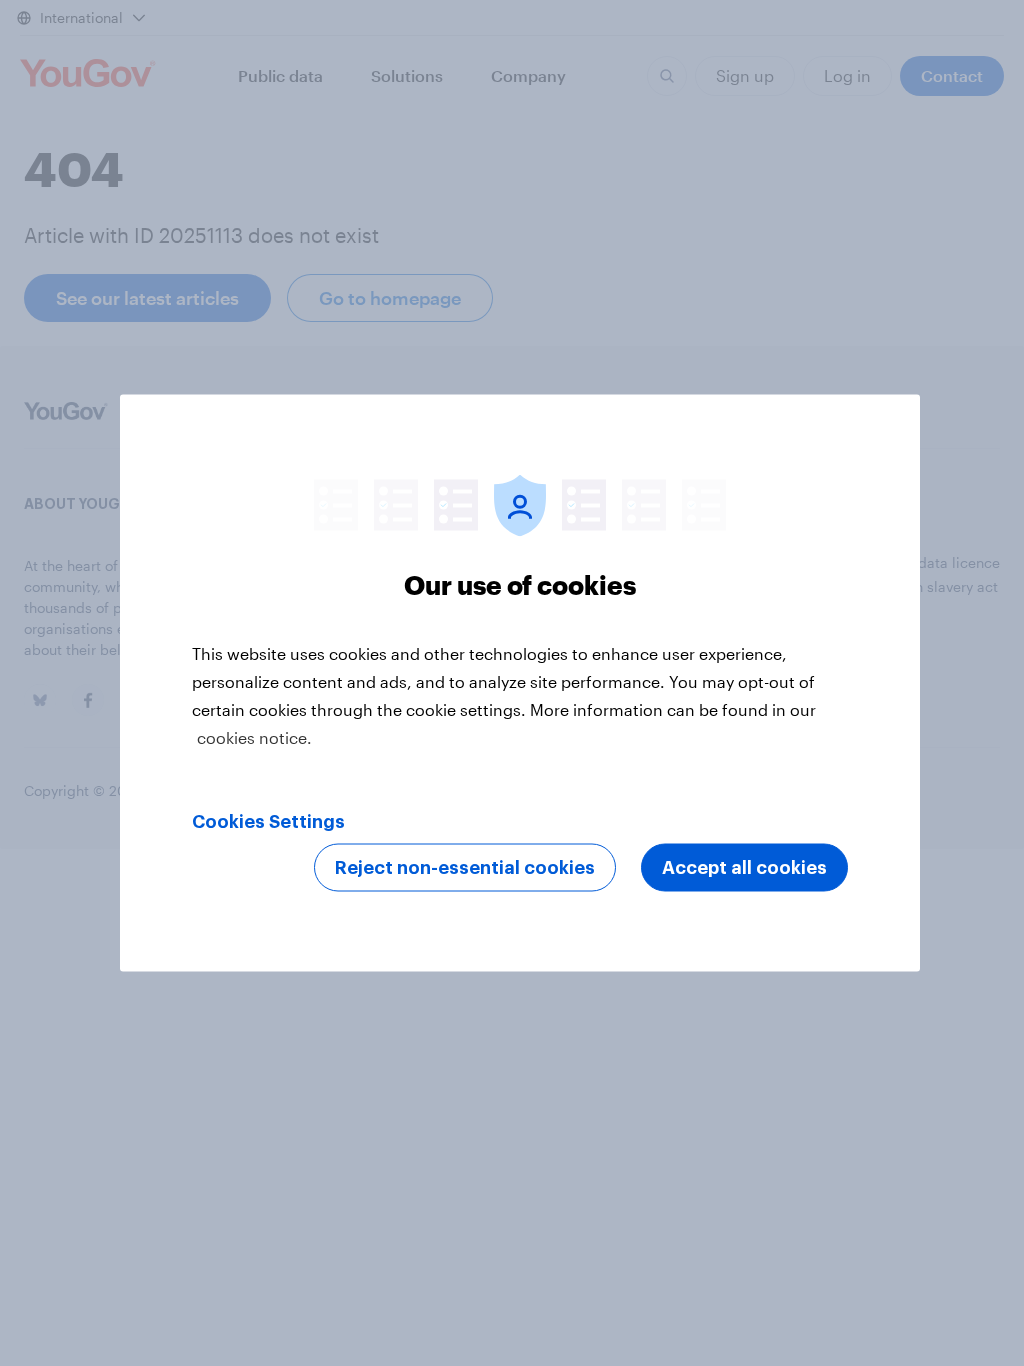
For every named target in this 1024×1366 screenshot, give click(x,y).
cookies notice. (254, 737)
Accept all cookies (744, 868)
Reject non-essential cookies (465, 868)
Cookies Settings (268, 822)
